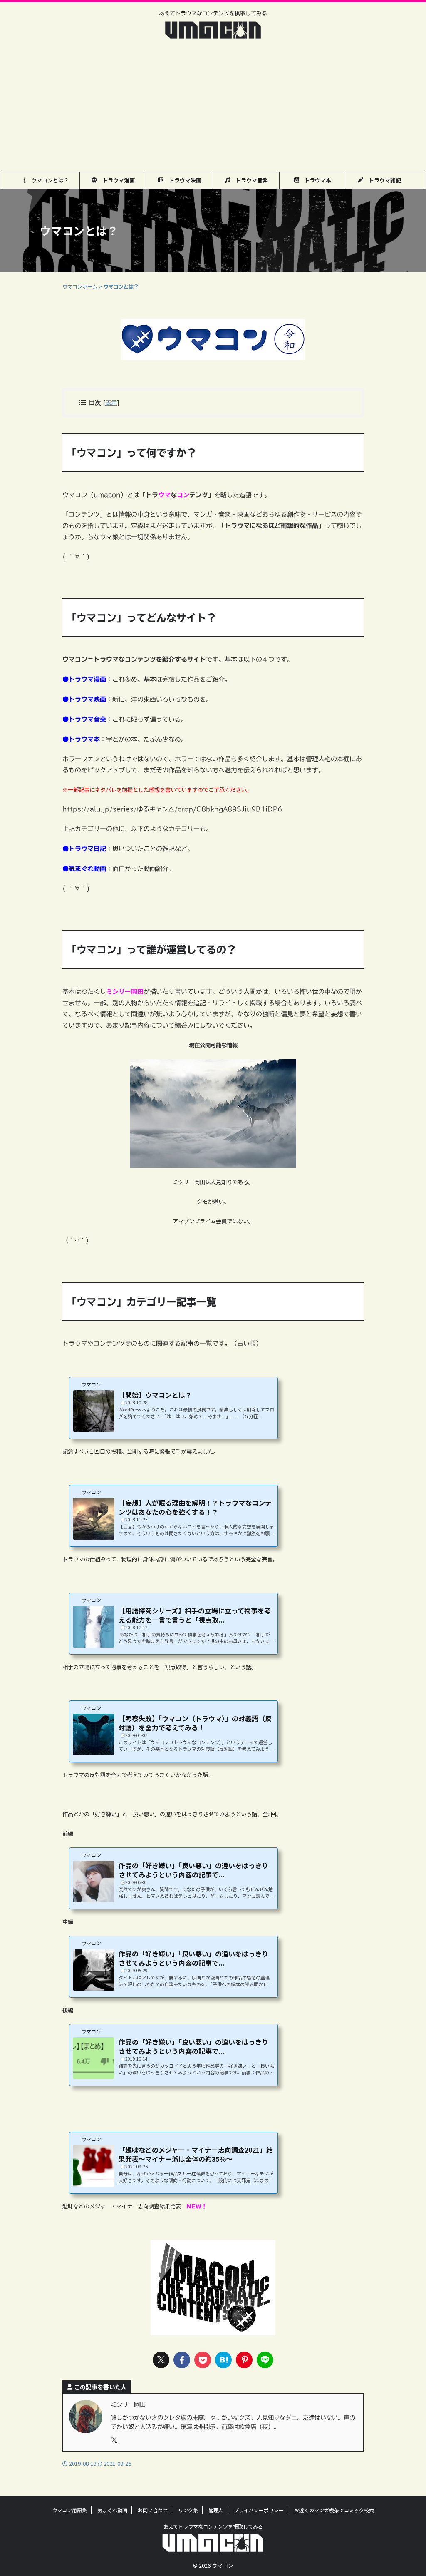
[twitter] (161, 2360)
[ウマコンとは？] (223, 2360)
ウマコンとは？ (47, 180)
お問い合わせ (153, 2510)
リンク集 (188, 2510)
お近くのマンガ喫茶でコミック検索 (334, 2510)
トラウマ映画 (182, 180)
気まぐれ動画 (112, 2510)
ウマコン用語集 (69, 2510)
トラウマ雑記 (382, 180)
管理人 (216, 2510)
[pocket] (203, 2360)
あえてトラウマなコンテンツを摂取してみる (213, 2526)
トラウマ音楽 (249, 180)
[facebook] (182, 2360)
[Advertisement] (213, 109)
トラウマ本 (315, 180)
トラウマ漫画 (116, 180)
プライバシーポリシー (259, 2510)
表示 (111, 402)
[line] (265, 2360)
